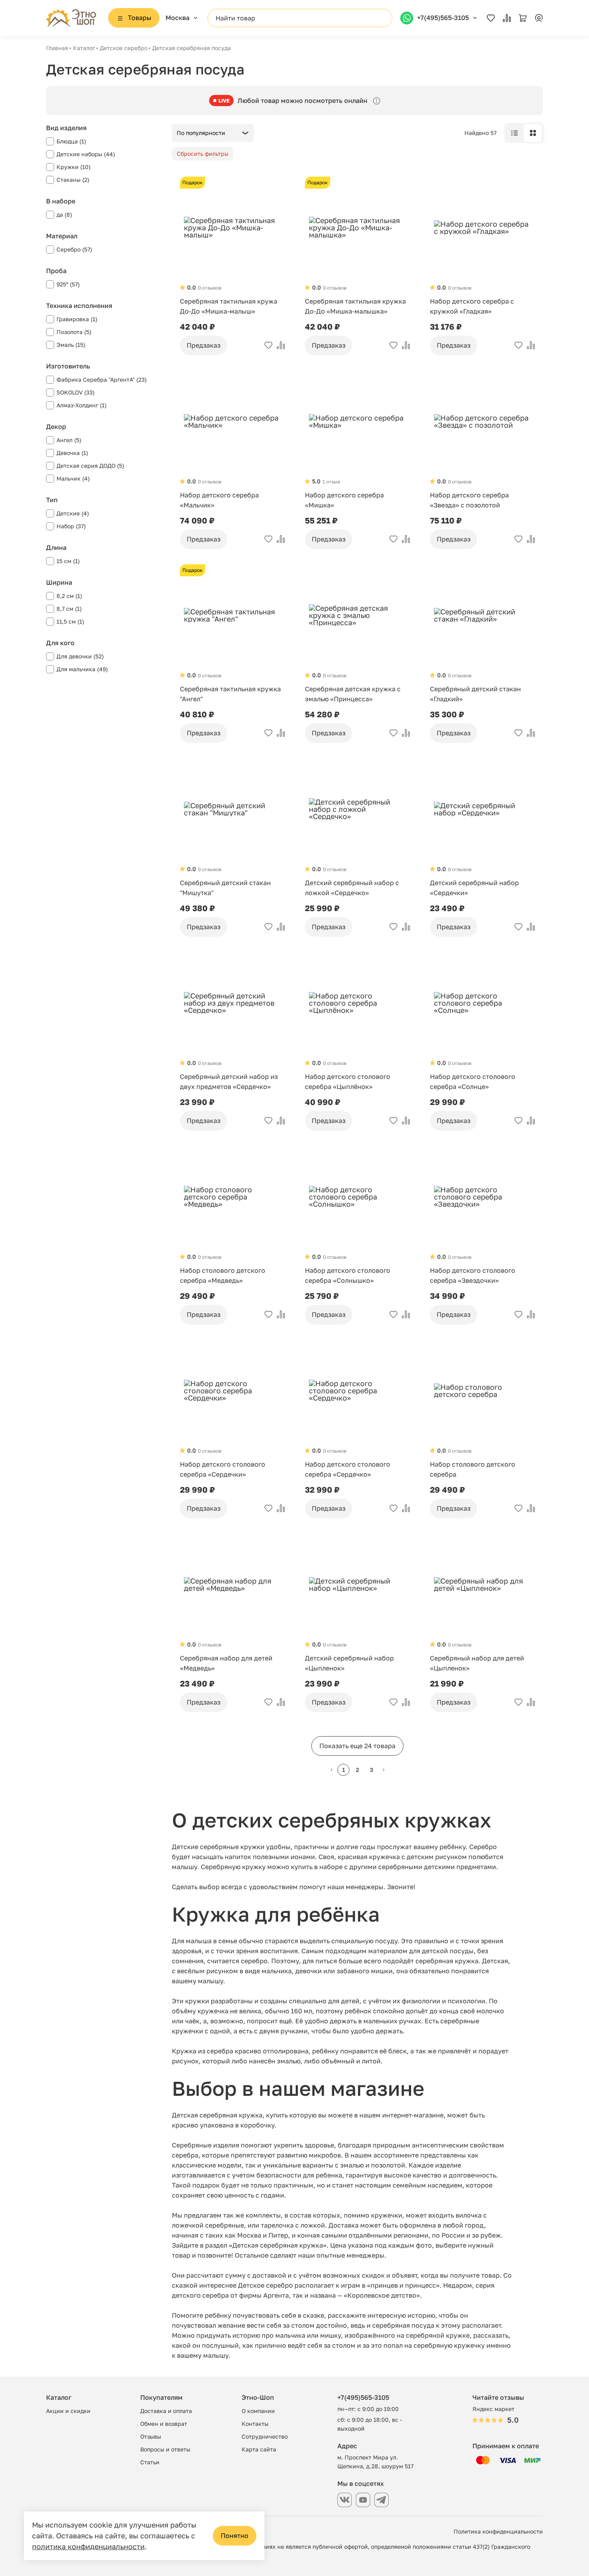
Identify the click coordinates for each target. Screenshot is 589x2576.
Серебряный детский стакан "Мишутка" (225, 888)
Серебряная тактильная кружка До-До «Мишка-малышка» (355, 306)
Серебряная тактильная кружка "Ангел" (230, 694)
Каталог (84, 48)
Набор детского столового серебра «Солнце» (473, 1082)
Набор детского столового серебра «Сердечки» (223, 1469)
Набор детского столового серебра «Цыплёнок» (348, 1082)
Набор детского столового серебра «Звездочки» (473, 1275)
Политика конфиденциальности (498, 2531)
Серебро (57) (74, 249)
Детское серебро (124, 48)
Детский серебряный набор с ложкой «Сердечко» (352, 888)
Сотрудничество (265, 2436)
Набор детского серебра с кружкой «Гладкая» (472, 306)
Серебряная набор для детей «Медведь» (226, 1663)
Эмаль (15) (71, 345)
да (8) (64, 214)
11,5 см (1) (70, 621)
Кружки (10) (74, 167)
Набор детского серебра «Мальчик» (219, 500)
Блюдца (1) (71, 141)
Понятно (235, 2536)
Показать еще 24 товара (357, 1746)
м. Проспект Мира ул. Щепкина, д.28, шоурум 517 (375, 2462)
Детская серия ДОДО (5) (90, 466)
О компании (258, 2411)
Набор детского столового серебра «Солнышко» (348, 1275)
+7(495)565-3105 (363, 2397)
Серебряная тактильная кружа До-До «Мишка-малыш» (229, 306)
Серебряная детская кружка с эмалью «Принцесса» (353, 694)
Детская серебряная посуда (192, 48)
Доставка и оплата (166, 2411)
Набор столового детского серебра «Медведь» (223, 1275)
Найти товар (235, 18)
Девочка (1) (72, 453)
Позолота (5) (74, 332)
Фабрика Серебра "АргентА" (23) (102, 379)
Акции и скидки (68, 2411)
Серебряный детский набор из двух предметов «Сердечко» (229, 1082)
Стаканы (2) (73, 180)
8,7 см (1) (69, 609)
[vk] (345, 2500)
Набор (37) (71, 526)
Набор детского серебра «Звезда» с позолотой (469, 500)
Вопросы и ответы (165, 2449)
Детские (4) (73, 513)
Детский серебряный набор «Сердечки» (474, 888)
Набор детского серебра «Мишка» (344, 500)
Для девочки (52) (80, 656)
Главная (57, 48)
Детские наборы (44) (86, 154)
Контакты (255, 2424)
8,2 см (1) (69, 596)
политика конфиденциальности (88, 2546)
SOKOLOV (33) (76, 392)
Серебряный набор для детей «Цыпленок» (477, 1663)
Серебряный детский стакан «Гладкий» (475, 694)
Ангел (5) (69, 440)
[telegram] (381, 2500)
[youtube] (363, 2500)
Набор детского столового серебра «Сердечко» (348, 1469)
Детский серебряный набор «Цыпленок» (349, 1663)
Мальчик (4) (73, 478)
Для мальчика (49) (82, 669)
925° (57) (68, 284)
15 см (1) (68, 561)
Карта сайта (259, 2449)
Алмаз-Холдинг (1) (82, 405)
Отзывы (151, 2436)
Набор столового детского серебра (473, 1469)
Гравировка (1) (77, 319)
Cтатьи (150, 2462)
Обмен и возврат (164, 2424)
